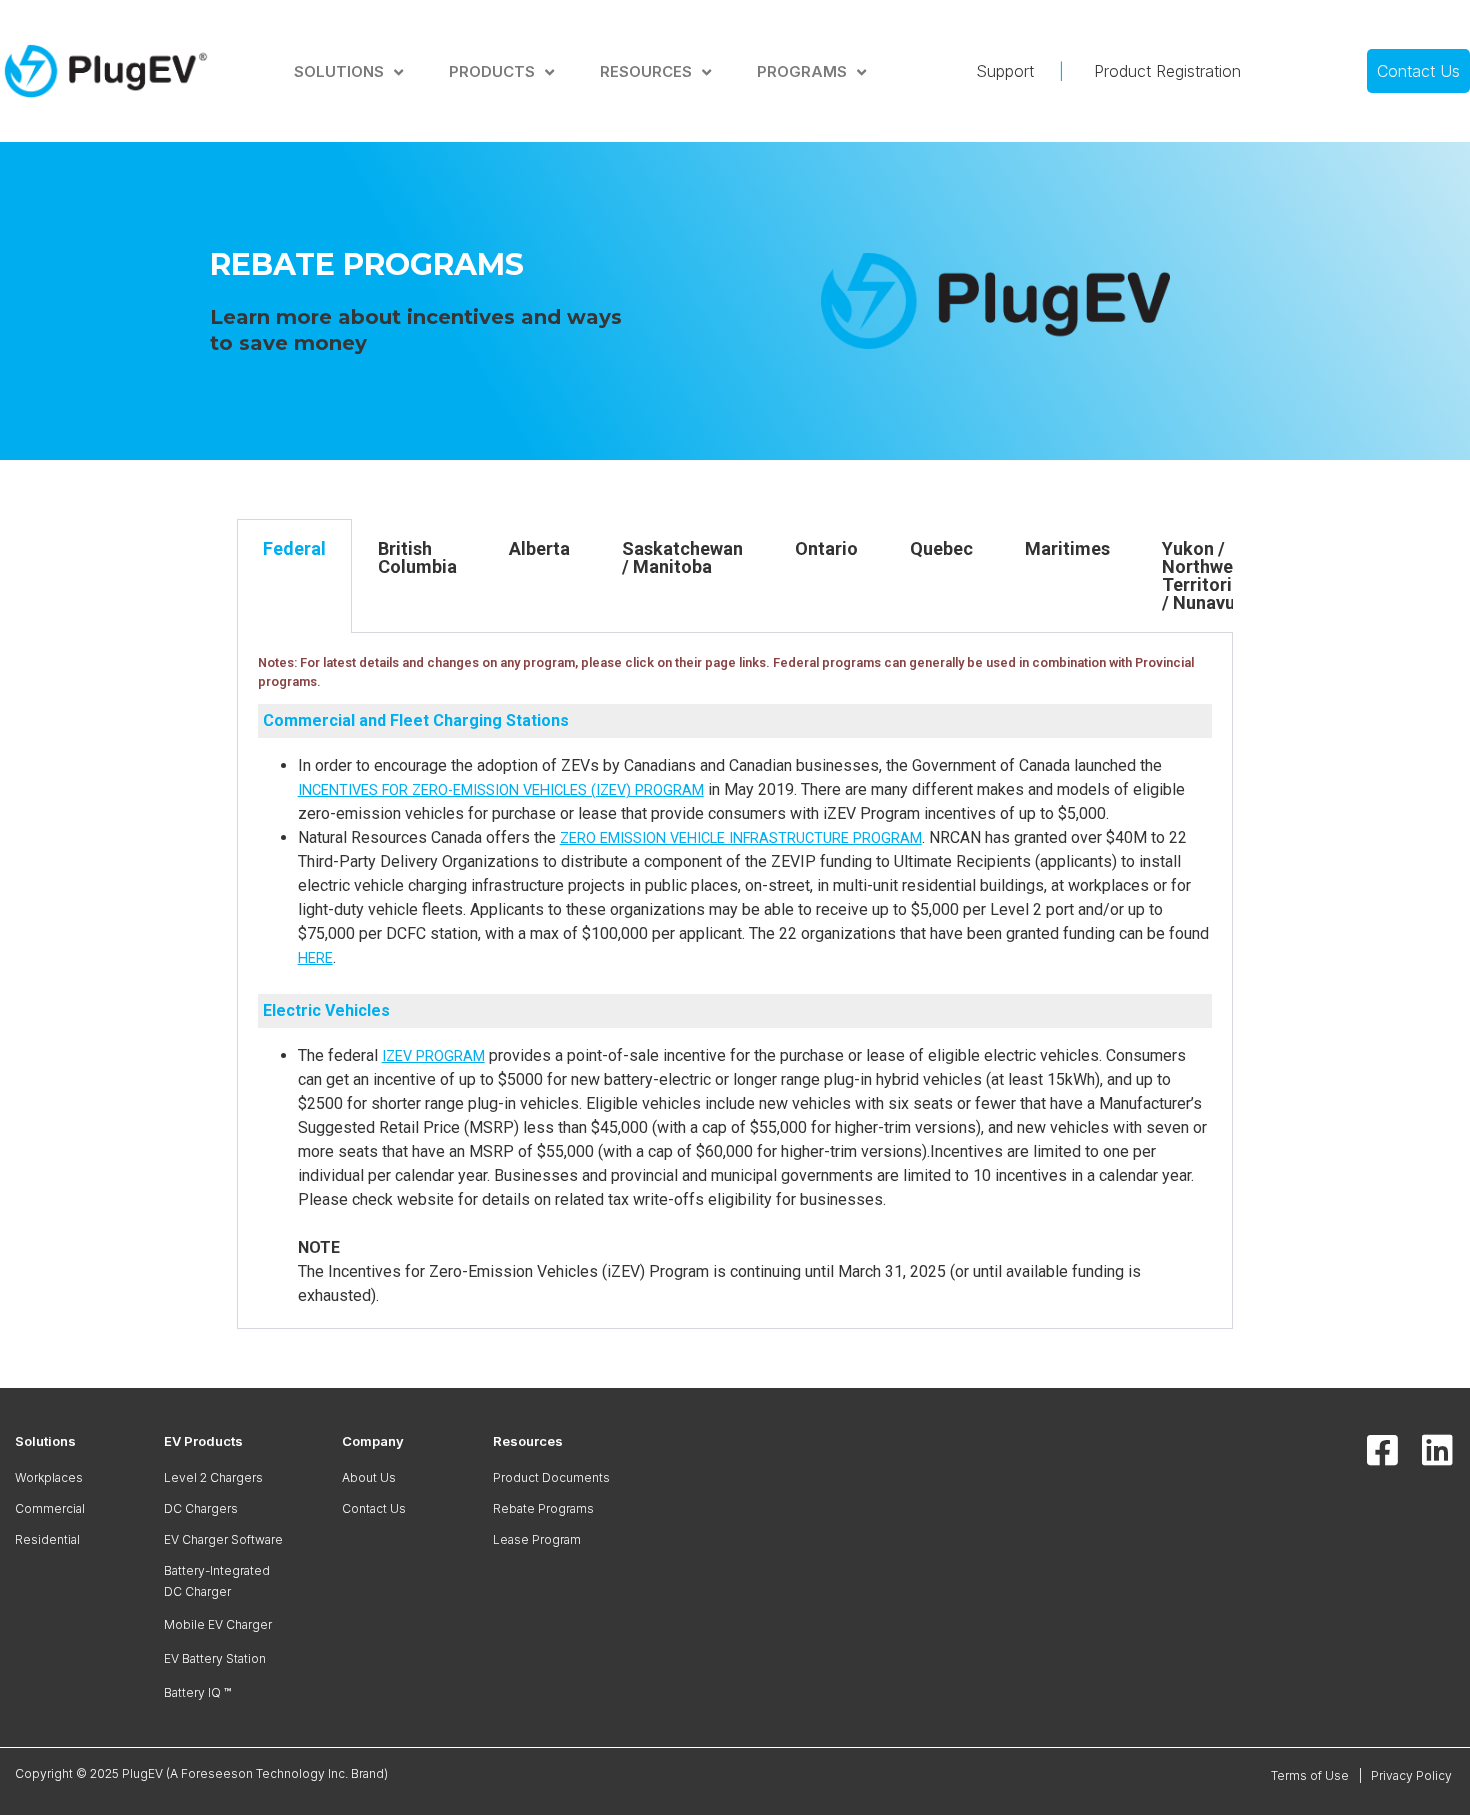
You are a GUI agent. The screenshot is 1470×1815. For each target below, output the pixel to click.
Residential (47, 1539)
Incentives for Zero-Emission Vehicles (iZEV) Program (501, 790)
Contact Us (374, 1508)
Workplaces (49, 1477)
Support (1017, 71)
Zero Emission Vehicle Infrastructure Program (741, 838)
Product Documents (551, 1477)
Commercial (50, 1508)
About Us (369, 1477)
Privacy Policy (1413, 1775)
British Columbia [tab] (417, 557)
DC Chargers (201, 1508)
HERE (315, 958)
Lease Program (537, 1539)
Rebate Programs (543, 1508)
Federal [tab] (294, 548)
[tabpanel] (735, 981)
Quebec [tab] (941, 548)
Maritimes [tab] (1067, 548)
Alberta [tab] (539, 548)
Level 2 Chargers (213, 1477)
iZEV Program (433, 1056)
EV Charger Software (223, 1539)
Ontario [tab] (826, 548)
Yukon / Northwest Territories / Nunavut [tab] (1206, 575)
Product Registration (1165, 71)
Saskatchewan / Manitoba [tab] (682, 557)
